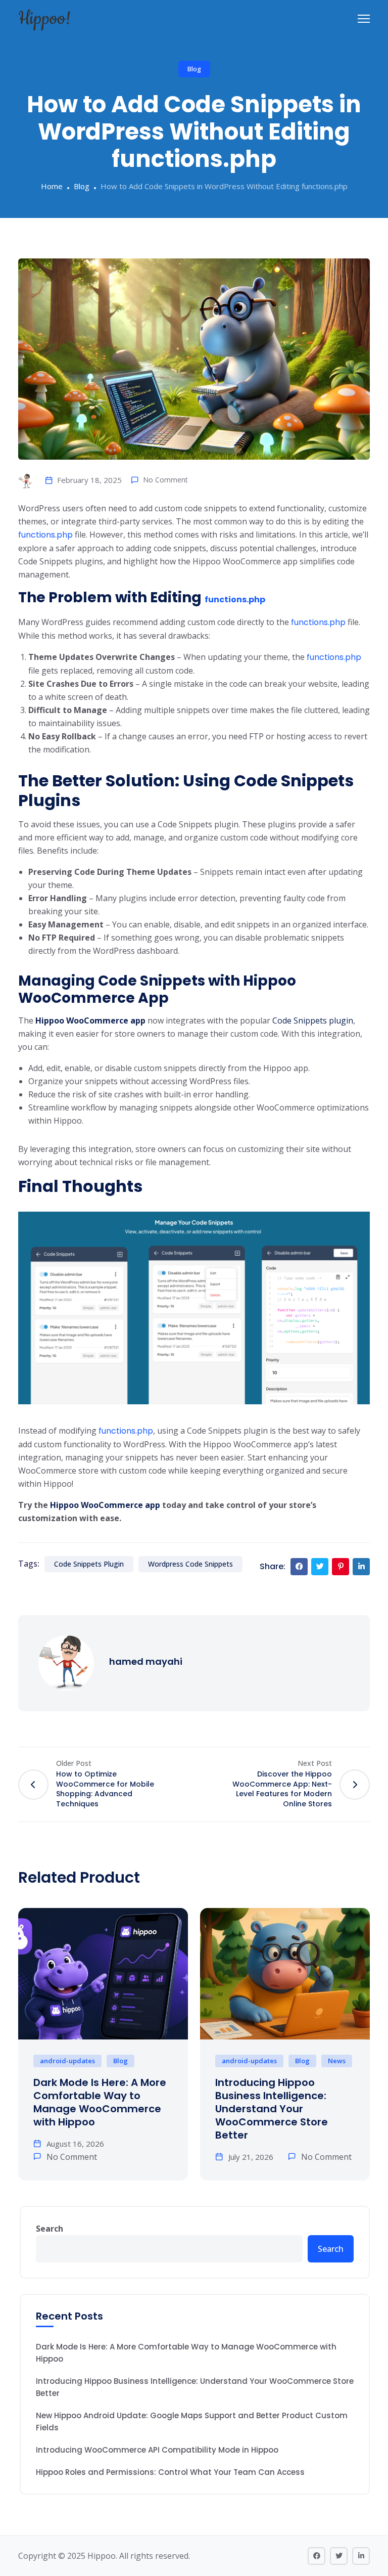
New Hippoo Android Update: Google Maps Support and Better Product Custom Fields (192, 2422)
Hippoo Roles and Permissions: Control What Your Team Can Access (170, 2472)
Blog (194, 69)
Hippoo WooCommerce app (90, 1020)
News (337, 2061)
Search (50, 2229)
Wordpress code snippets (190, 1564)
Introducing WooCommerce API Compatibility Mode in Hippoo (157, 2450)
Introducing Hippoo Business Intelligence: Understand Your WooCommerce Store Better (272, 2109)
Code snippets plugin (89, 1564)
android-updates (67, 2061)
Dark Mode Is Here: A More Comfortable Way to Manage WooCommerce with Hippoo (100, 2102)
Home (52, 186)
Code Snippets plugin (313, 1020)
